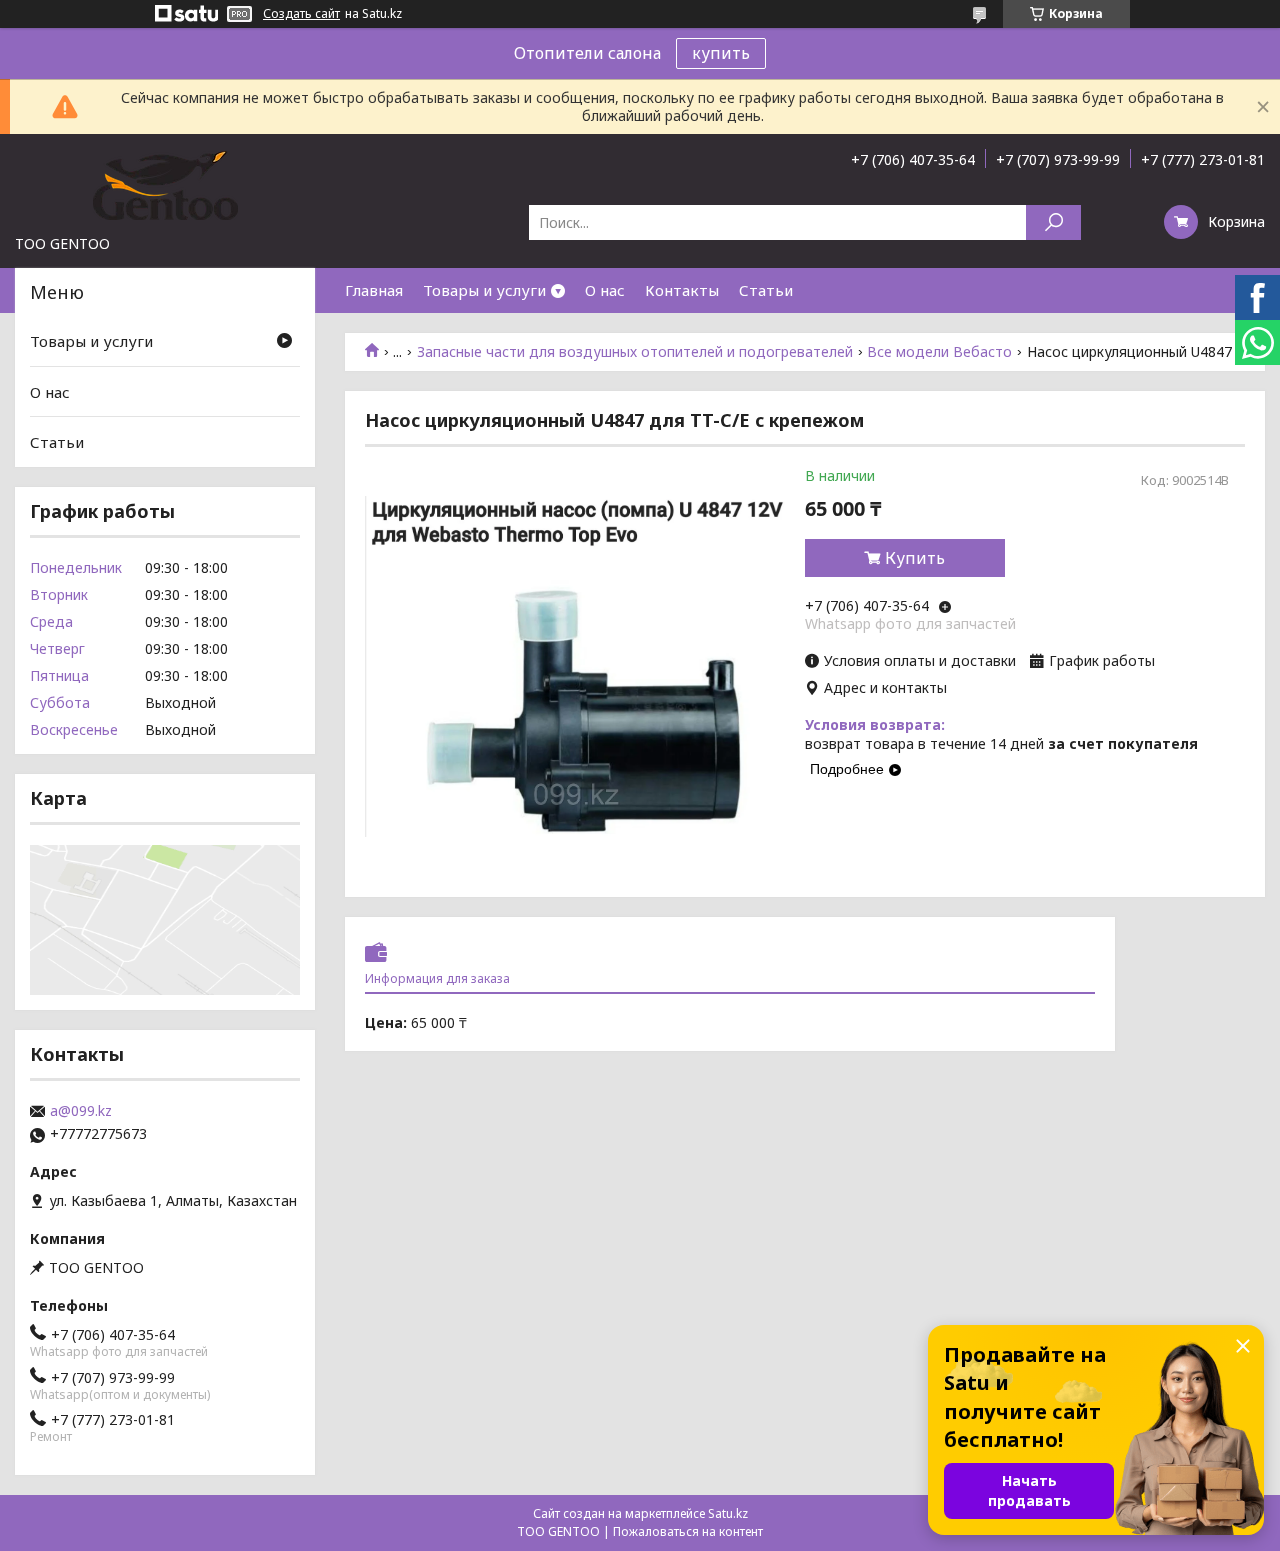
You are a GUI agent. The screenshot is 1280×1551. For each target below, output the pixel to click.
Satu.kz (728, 1513)
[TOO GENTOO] (165, 184)
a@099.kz (81, 1111)
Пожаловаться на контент (688, 1531)
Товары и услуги (484, 290)
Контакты (682, 290)
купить (721, 53)
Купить (915, 558)
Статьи (766, 290)
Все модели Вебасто (939, 352)
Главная (374, 290)
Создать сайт (301, 14)
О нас (605, 290)
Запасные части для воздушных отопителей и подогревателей (635, 352)
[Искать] (1053, 222)
